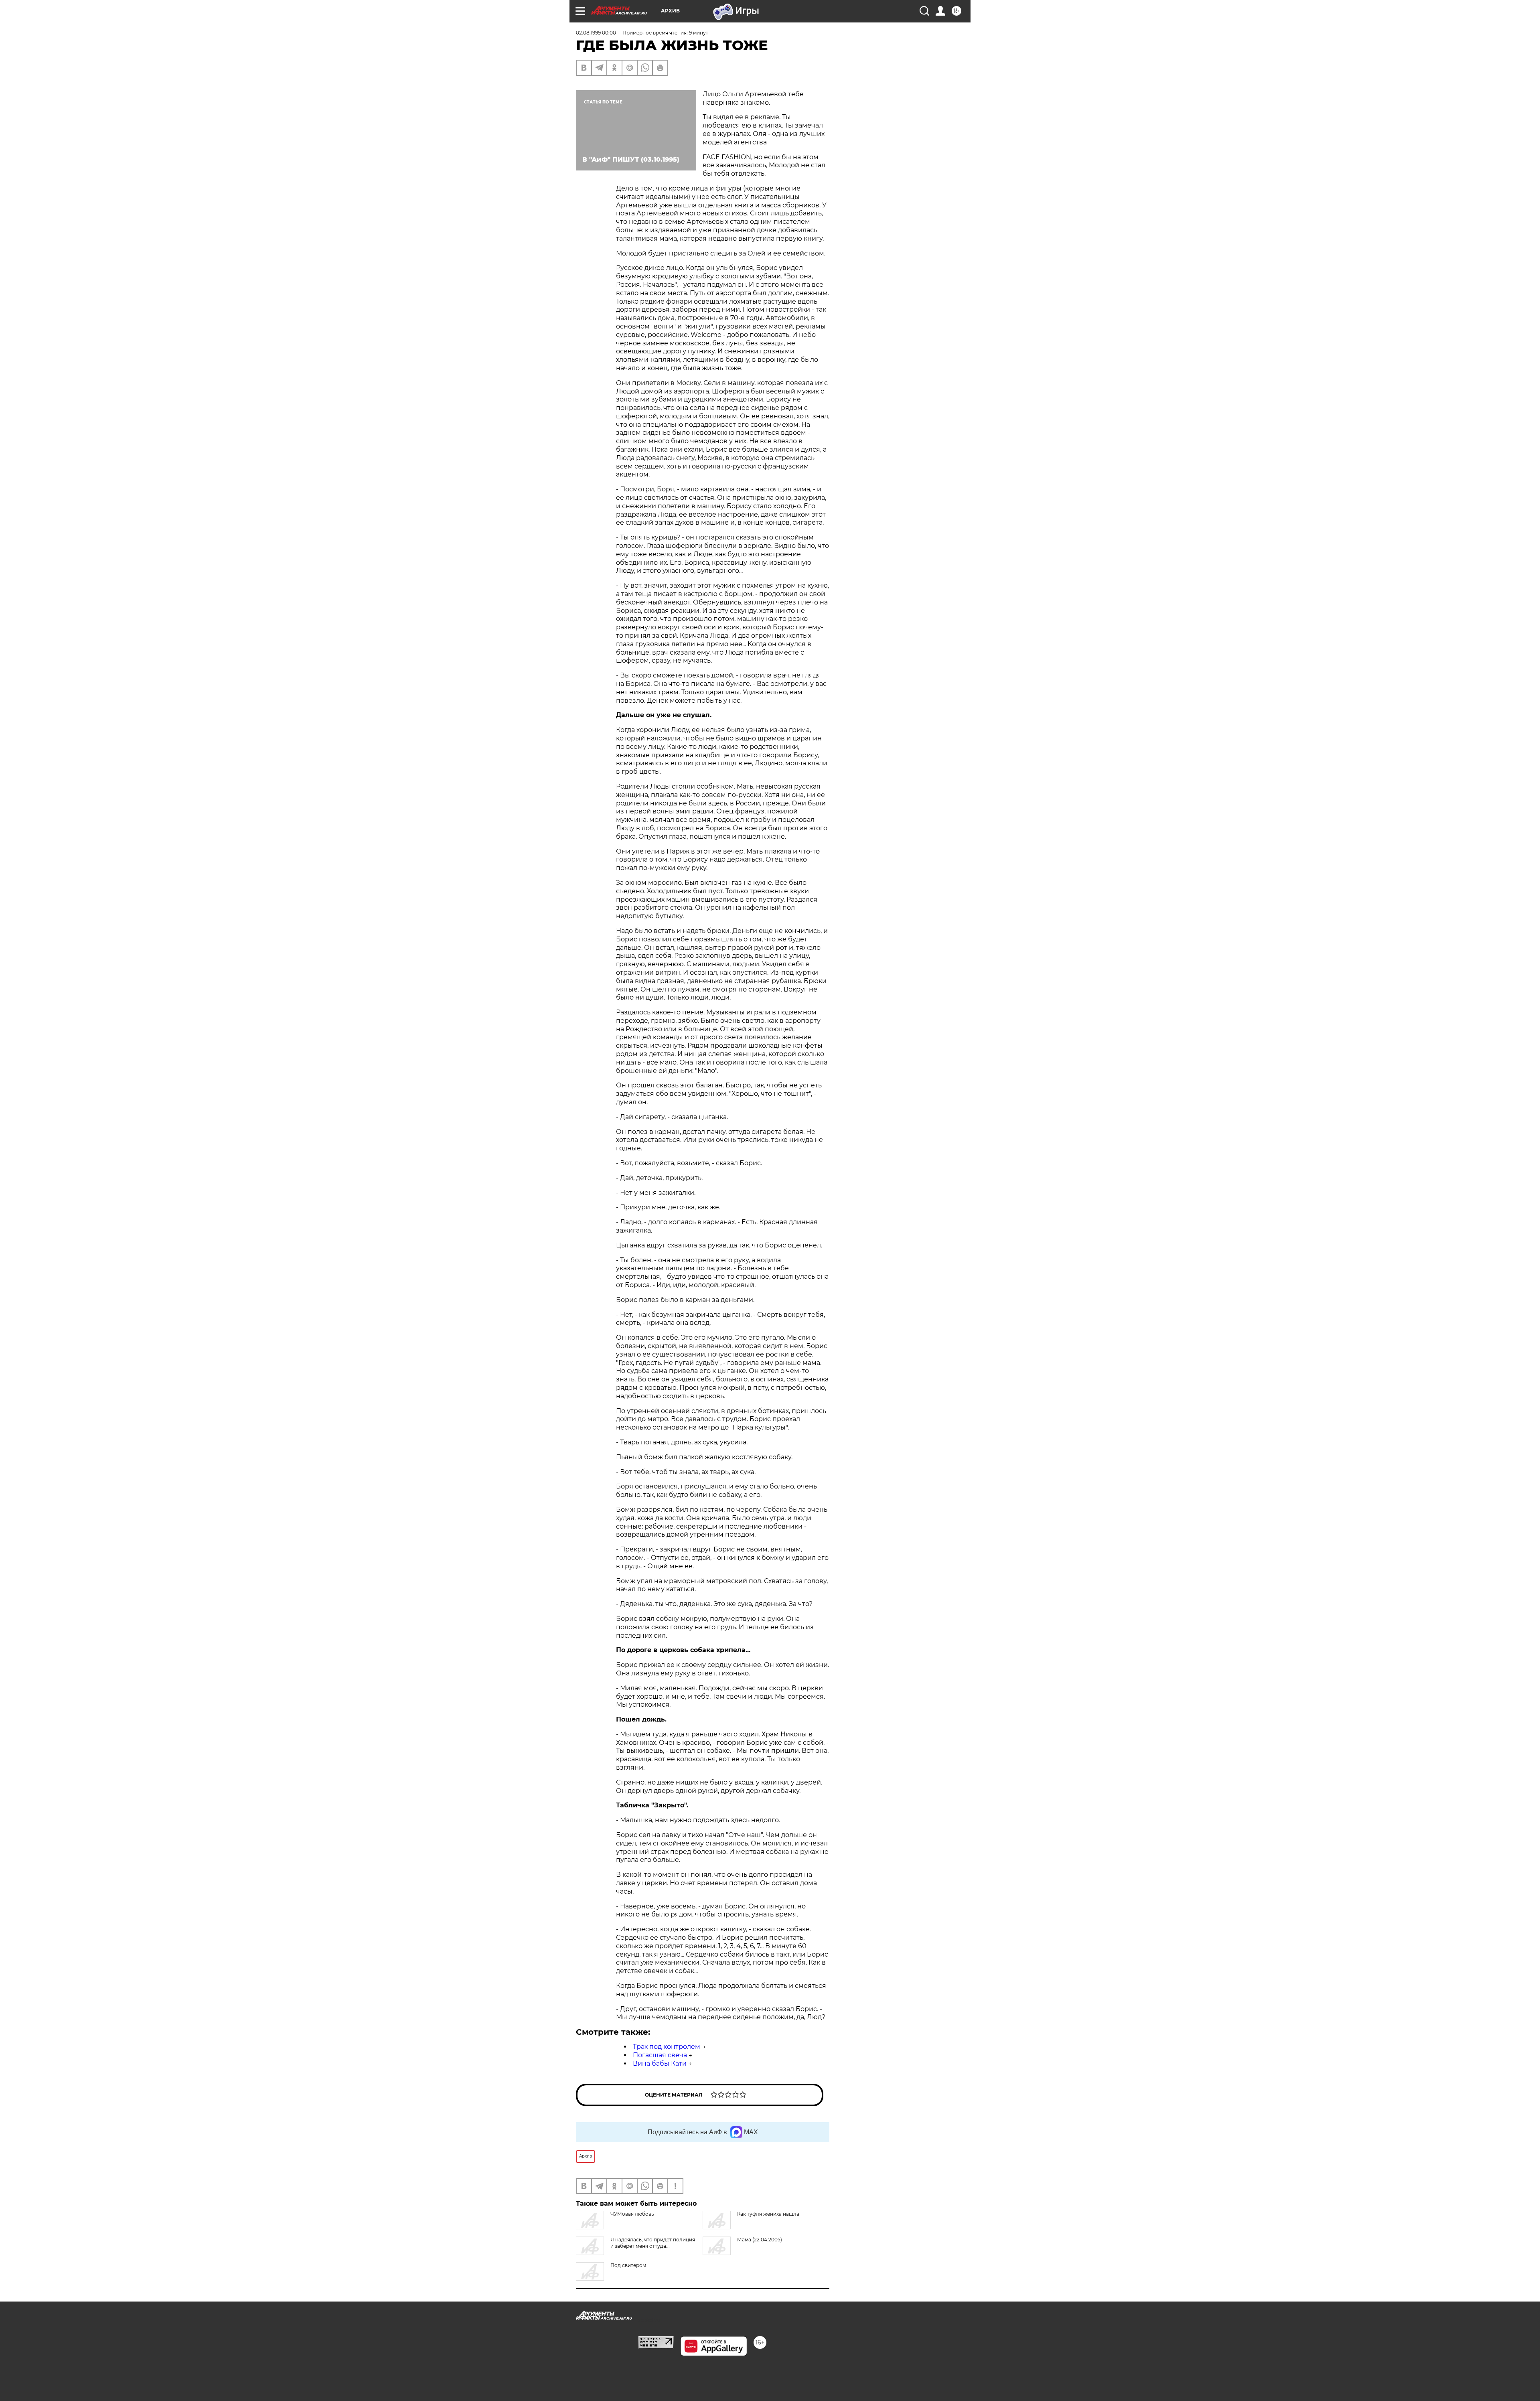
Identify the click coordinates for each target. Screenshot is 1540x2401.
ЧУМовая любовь (632, 2214)
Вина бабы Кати (660, 2063)
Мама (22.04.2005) (760, 2240)
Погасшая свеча (660, 2055)
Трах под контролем (667, 2047)
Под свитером (628, 2265)
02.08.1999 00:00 (596, 33)
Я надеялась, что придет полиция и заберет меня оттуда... (653, 2243)
